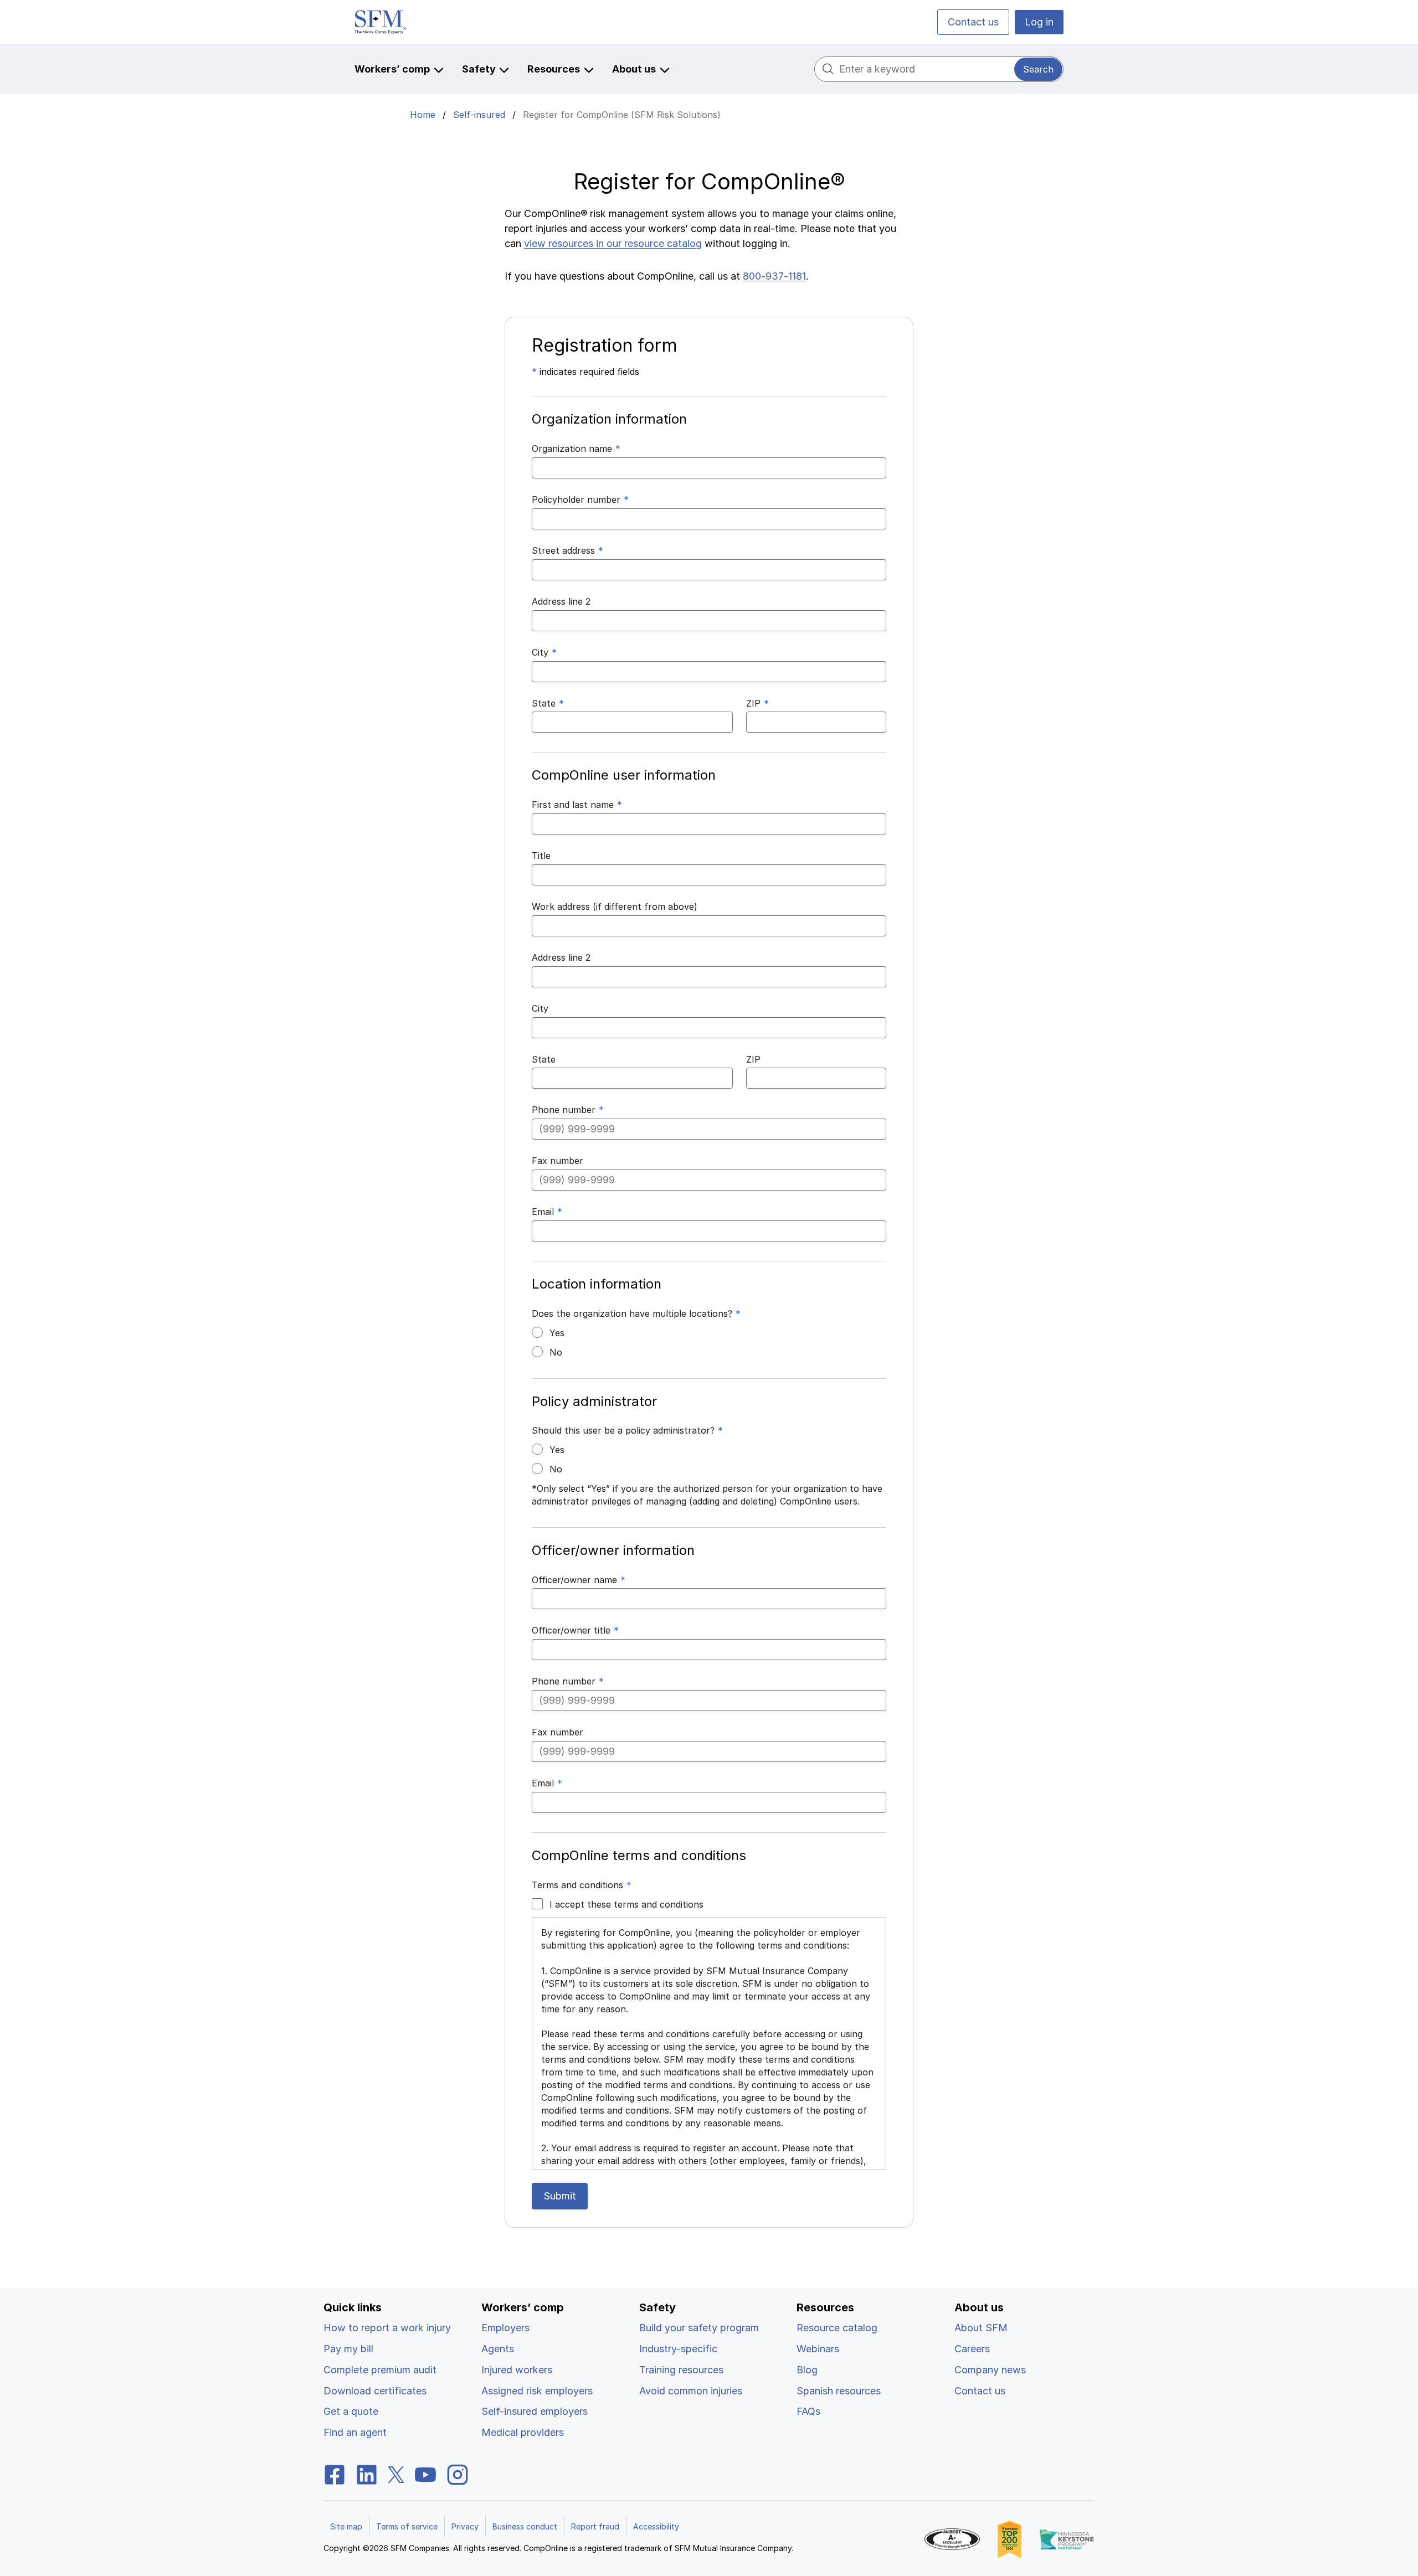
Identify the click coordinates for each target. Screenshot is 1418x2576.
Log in (1039, 22)
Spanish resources (839, 2391)
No (556, 1352)
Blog (807, 2370)
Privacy (465, 2526)
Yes (557, 1333)
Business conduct (525, 2526)
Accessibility (656, 2526)
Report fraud (595, 2526)
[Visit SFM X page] (396, 2474)
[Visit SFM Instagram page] (458, 2474)
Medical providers (523, 2432)
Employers (505, 2328)
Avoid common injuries (691, 2391)
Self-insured (479, 115)
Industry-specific (678, 2349)
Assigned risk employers (537, 2391)
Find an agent (355, 2432)
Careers (972, 2349)
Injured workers (517, 2370)
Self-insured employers (535, 2411)
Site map (346, 2526)
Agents (498, 2349)
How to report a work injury (387, 2328)
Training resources (681, 2370)
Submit (560, 2196)
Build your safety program (699, 2328)
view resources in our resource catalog (613, 243)
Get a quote (351, 2411)
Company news (990, 2370)
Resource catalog (837, 2328)
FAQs (808, 2411)
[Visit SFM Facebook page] (335, 2474)
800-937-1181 (774, 276)
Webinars (818, 2349)
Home (423, 115)
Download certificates (375, 2391)
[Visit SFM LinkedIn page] (367, 2474)
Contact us (973, 22)
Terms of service (407, 2526)
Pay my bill (348, 2349)
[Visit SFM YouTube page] (425, 2474)
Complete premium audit (380, 2370)
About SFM (981, 2328)
